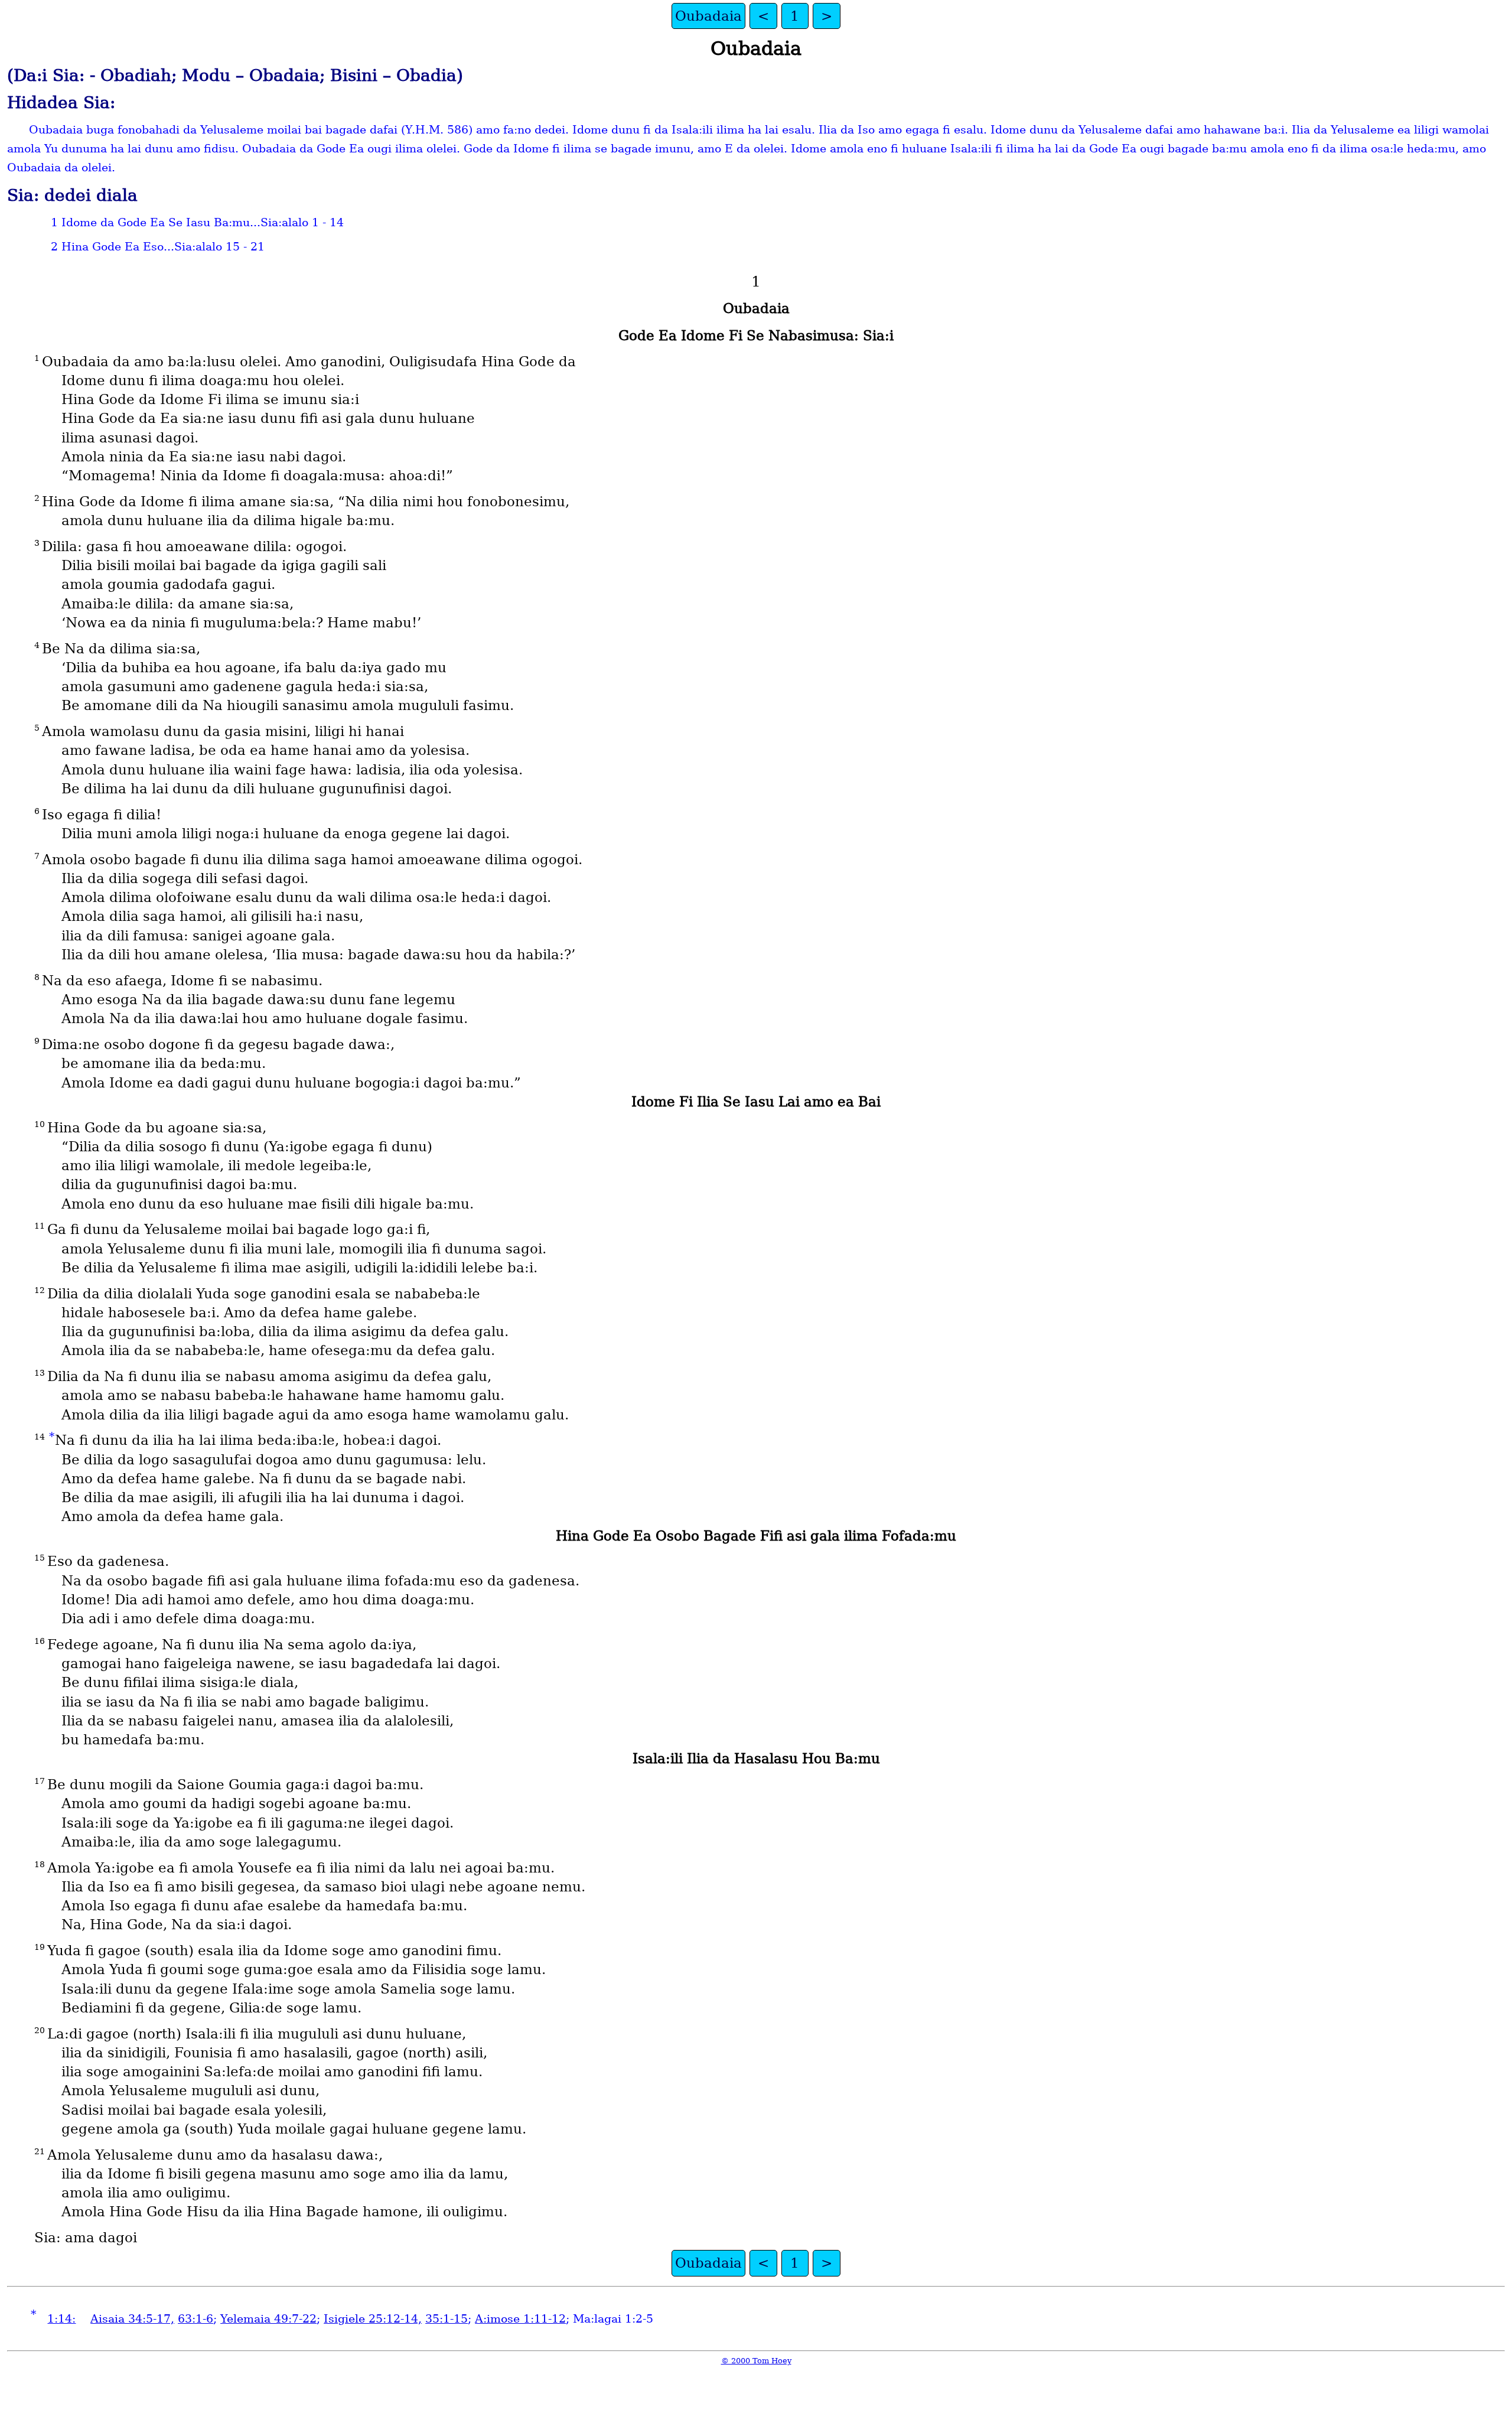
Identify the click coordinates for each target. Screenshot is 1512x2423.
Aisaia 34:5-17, (132, 2319)
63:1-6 (195, 2319)
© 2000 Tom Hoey (756, 2361)
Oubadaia (708, 16)
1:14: (61, 2319)
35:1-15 (447, 2319)
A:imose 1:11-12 (520, 2319)
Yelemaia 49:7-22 (268, 2319)
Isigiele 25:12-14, (373, 2319)
